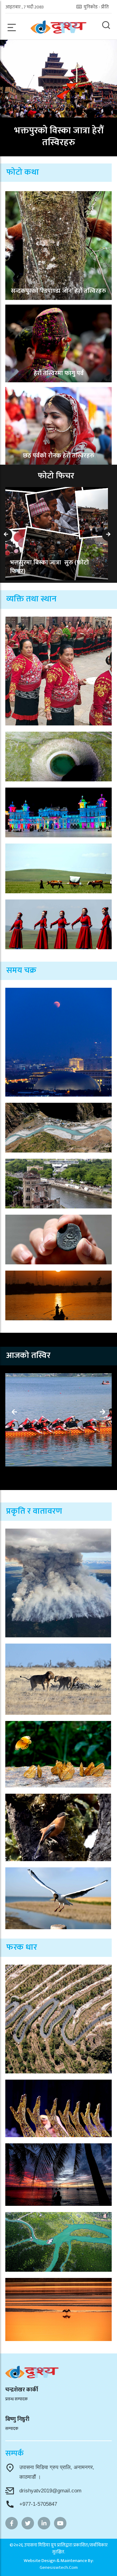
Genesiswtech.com (59, 2567)
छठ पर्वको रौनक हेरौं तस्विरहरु (59, 456)
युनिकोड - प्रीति (96, 7)
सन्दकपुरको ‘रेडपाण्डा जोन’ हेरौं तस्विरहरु (58, 291)
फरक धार (22, 1947)
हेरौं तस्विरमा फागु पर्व (59, 373)
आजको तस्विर (28, 1355)
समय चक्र (21, 970)
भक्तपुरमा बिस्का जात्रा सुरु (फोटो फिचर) (49, 567)
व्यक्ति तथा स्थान (31, 599)
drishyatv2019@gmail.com (50, 2491)
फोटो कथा (23, 172)
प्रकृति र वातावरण (34, 1511)
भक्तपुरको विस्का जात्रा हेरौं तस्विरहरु (59, 136)
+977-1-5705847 (38, 2504)
